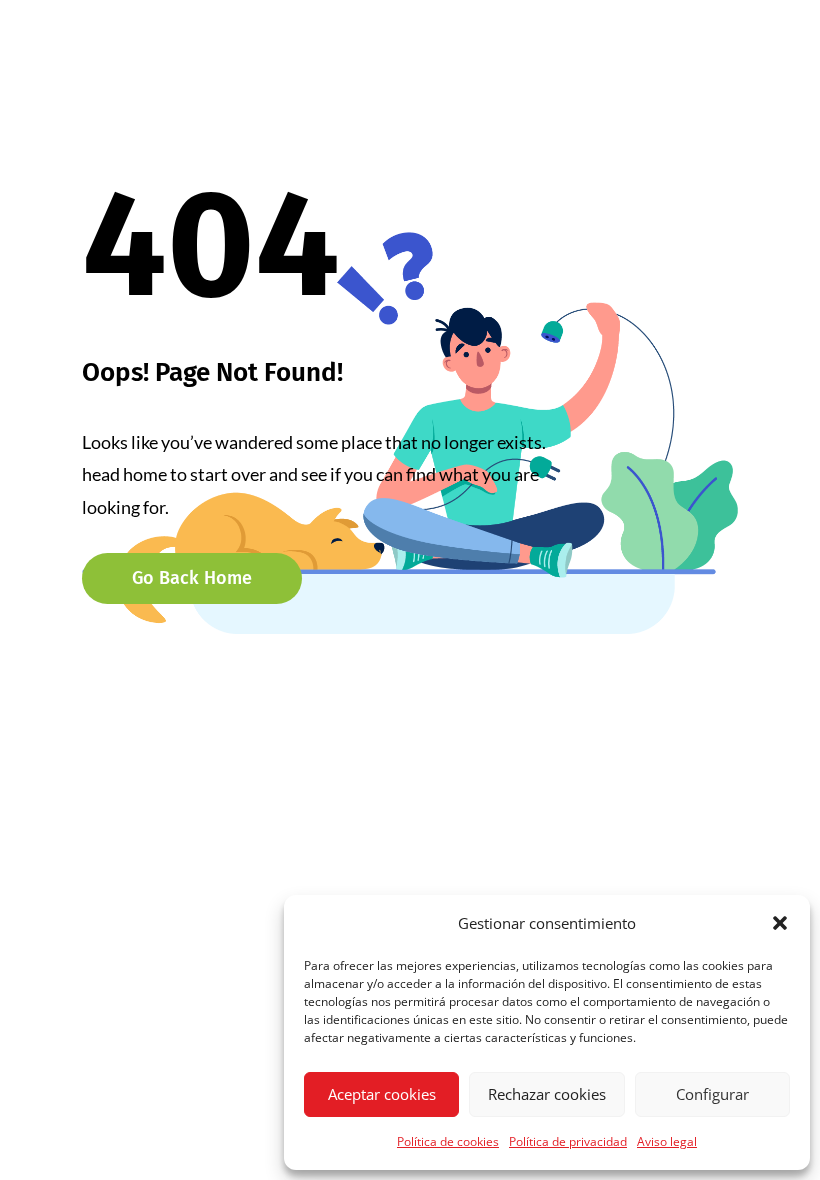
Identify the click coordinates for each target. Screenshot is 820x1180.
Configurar (712, 1094)
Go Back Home (192, 578)
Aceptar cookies (382, 1094)
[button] (780, 923)
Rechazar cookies (547, 1094)
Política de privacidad (568, 1141)
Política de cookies (448, 1141)
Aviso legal (667, 1141)
